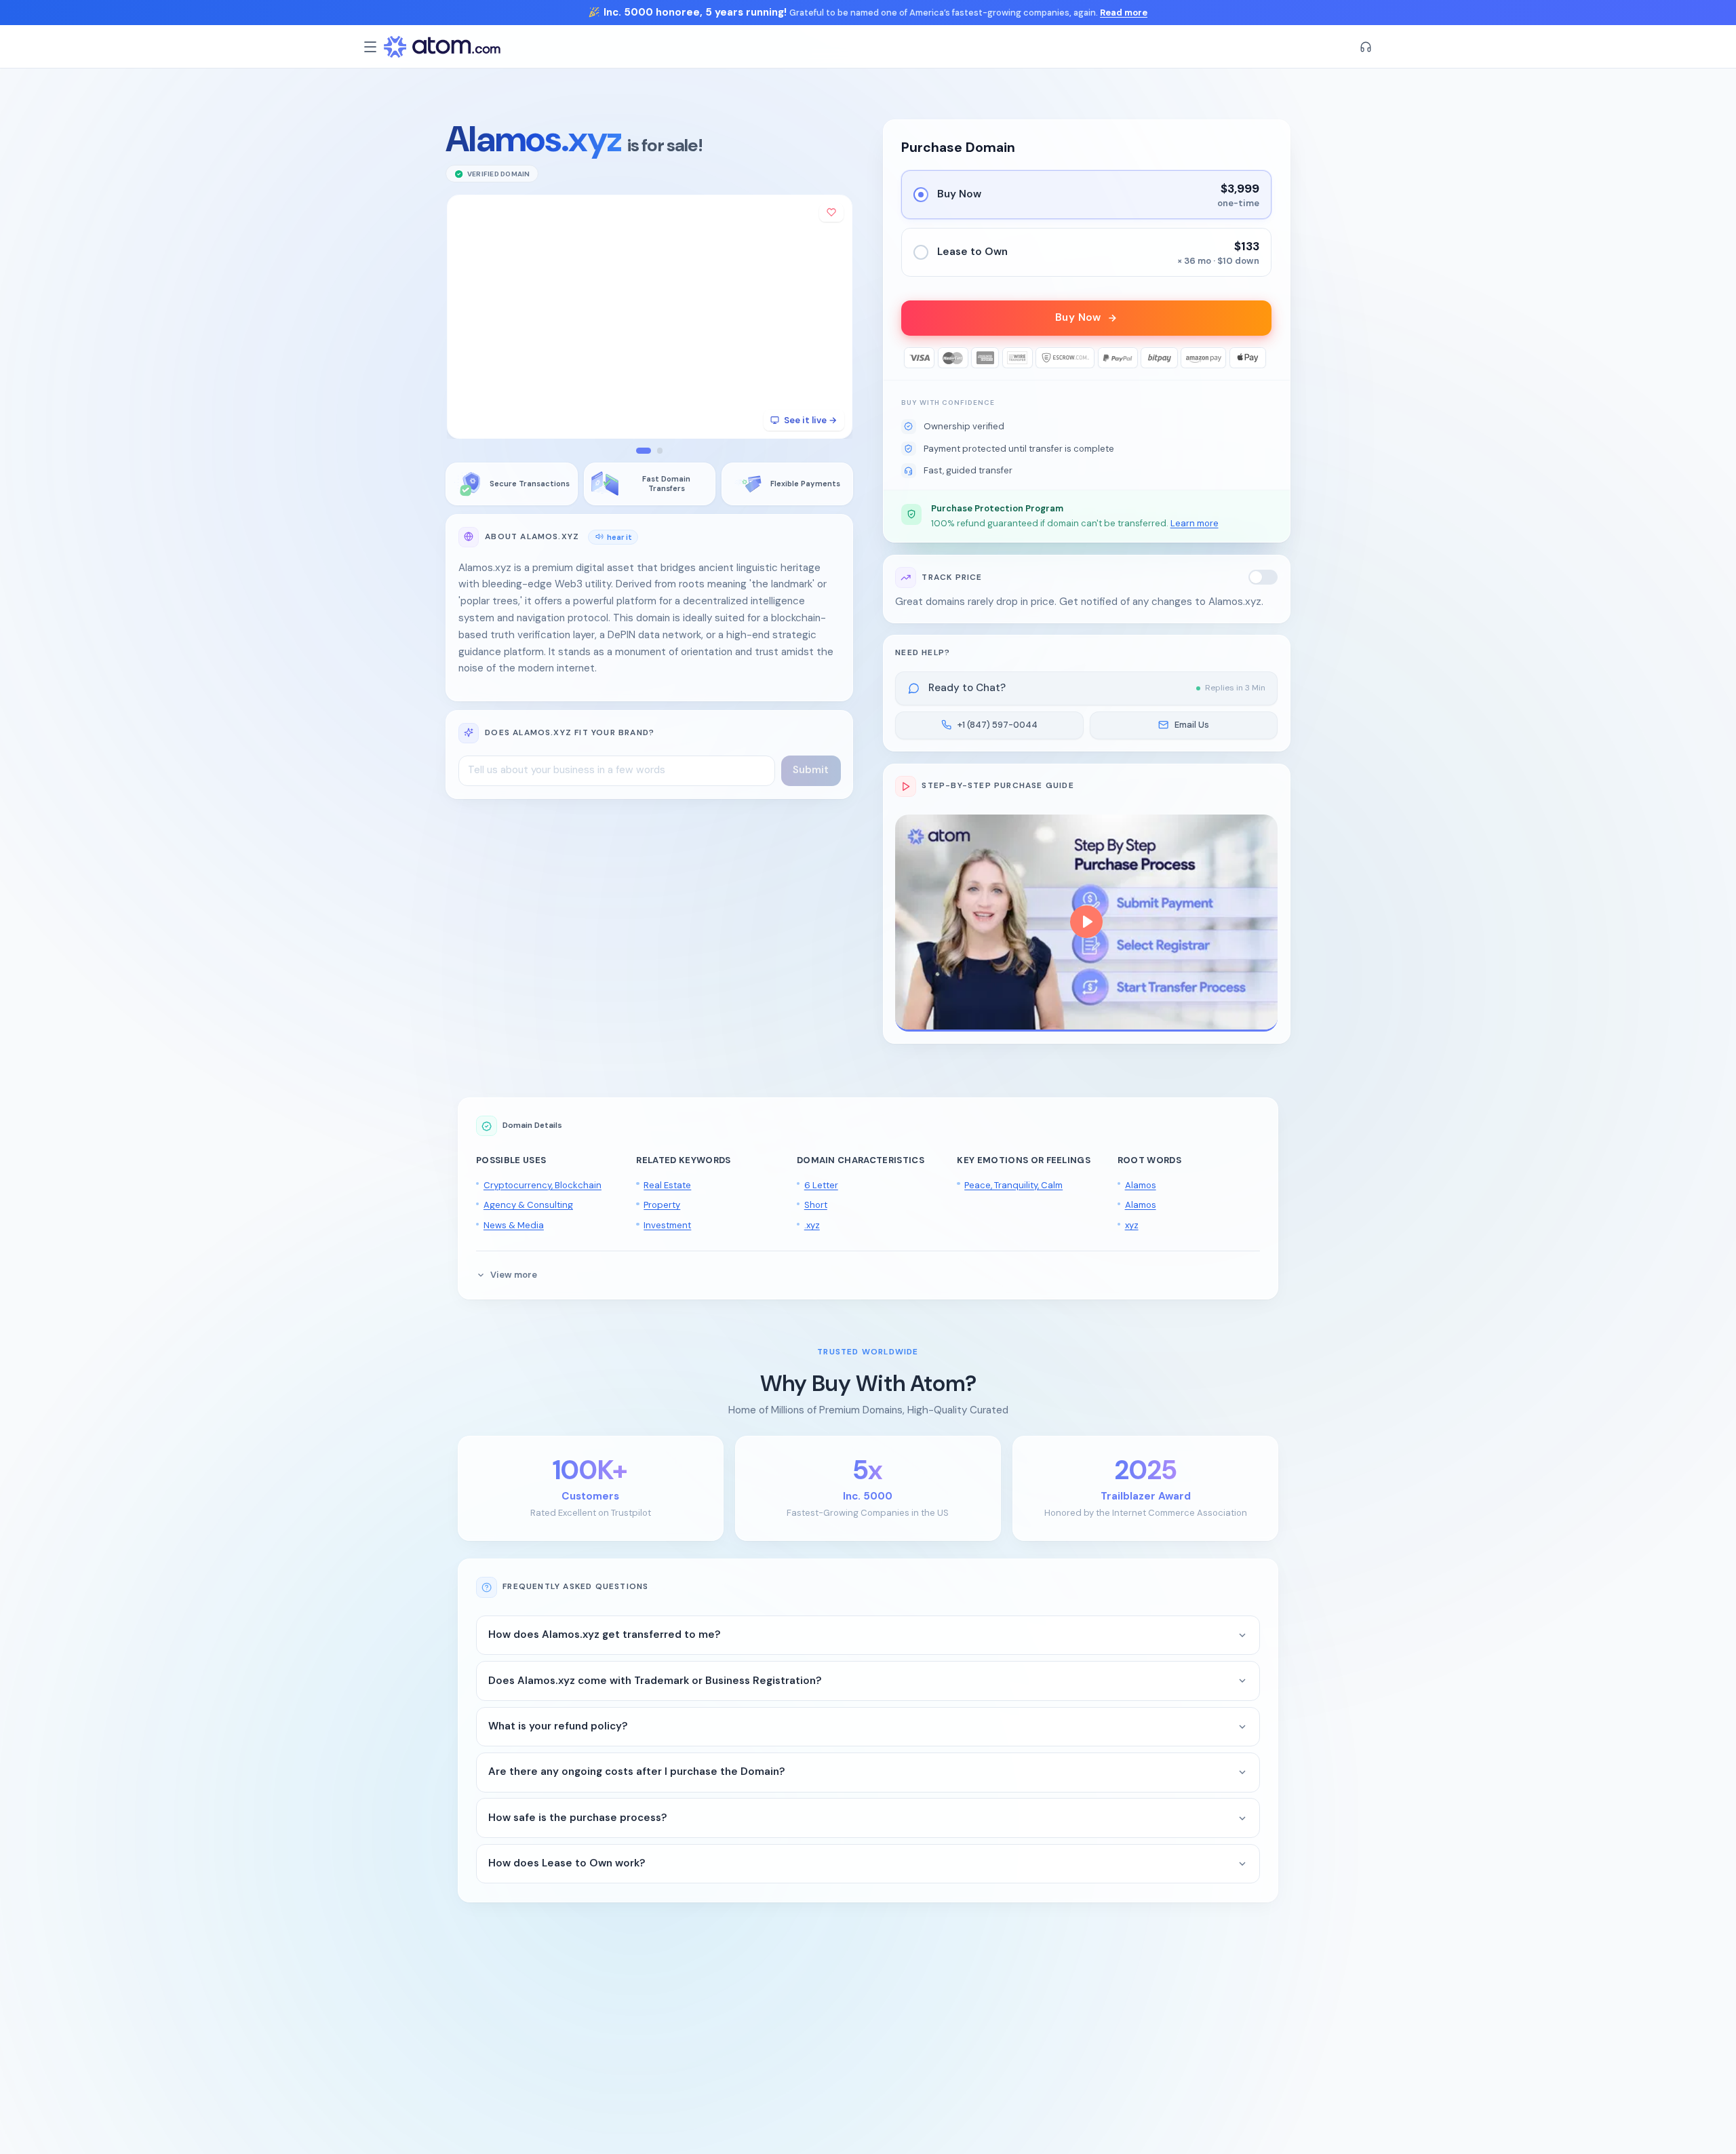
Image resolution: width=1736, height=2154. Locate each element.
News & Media (514, 1225)
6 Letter (821, 1185)
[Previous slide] (466, 316)
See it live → (810, 420)
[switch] (1263, 577)
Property (662, 1205)
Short (816, 1205)
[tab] (644, 451)
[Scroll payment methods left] (912, 358)
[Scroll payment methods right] (1262, 358)
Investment (667, 1225)
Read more (1124, 13)
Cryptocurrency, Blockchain (542, 1185)
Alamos (1141, 1185)
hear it (619, 536)
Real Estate (667, 1185)
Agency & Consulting (528, 1205)
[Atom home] (442, 47)
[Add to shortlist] (831, 213)
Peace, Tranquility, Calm (1013, 1185)
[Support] (1366, 47)
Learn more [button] (1195, 523)
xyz (1132, 1225)
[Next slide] (833, 316)
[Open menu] (370, 47)
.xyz (812, 1225)
